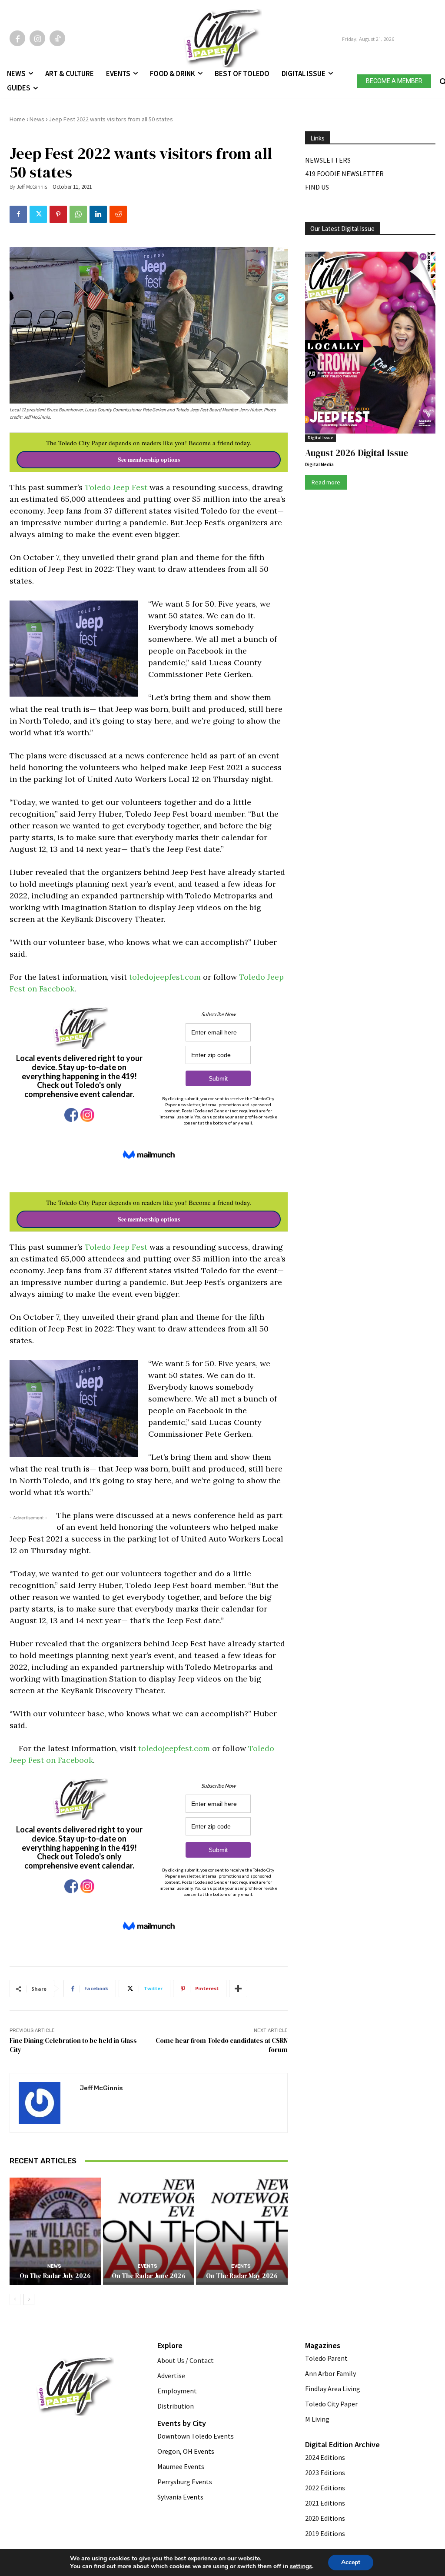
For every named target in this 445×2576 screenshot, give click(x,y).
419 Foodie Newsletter (344, 174)
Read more (326, 482)
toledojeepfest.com (165, 977)
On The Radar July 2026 (55, 2276)
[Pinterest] (58, 214)
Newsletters (328, 160)
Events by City (182, 2423)
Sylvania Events (180, 2497)
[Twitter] (38, 214)
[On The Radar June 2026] (149, 2230)
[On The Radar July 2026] (55, 2230)
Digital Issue (320, 438)
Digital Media (319, 464)
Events (148, 2266)
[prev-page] (15, 2299)
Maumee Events (181, 2466)
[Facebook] (17, 38)
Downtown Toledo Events (196, 2436)
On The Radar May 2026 (242, 2276)
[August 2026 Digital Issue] (370, 344)
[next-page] (29, 2299)
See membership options (149, 460)
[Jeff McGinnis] (45, 2103)
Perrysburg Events (185, 2482)
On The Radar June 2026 (149, 2276)
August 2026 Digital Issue (357, 453)
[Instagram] (37, 38)
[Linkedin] (98, 214)
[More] (238, 1989)
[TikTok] (57, 38)
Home (17, 119)
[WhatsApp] (78, 214)
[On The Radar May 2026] (242, 2230)
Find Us (317, 187)
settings (301, 2566)
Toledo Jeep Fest (116, 487)
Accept (351, 2562)
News (37, 119)
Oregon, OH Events (186, 2451)
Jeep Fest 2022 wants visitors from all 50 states (111, 119)
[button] (442, 80)
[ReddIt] (118, 214)
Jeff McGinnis (32, 187)
